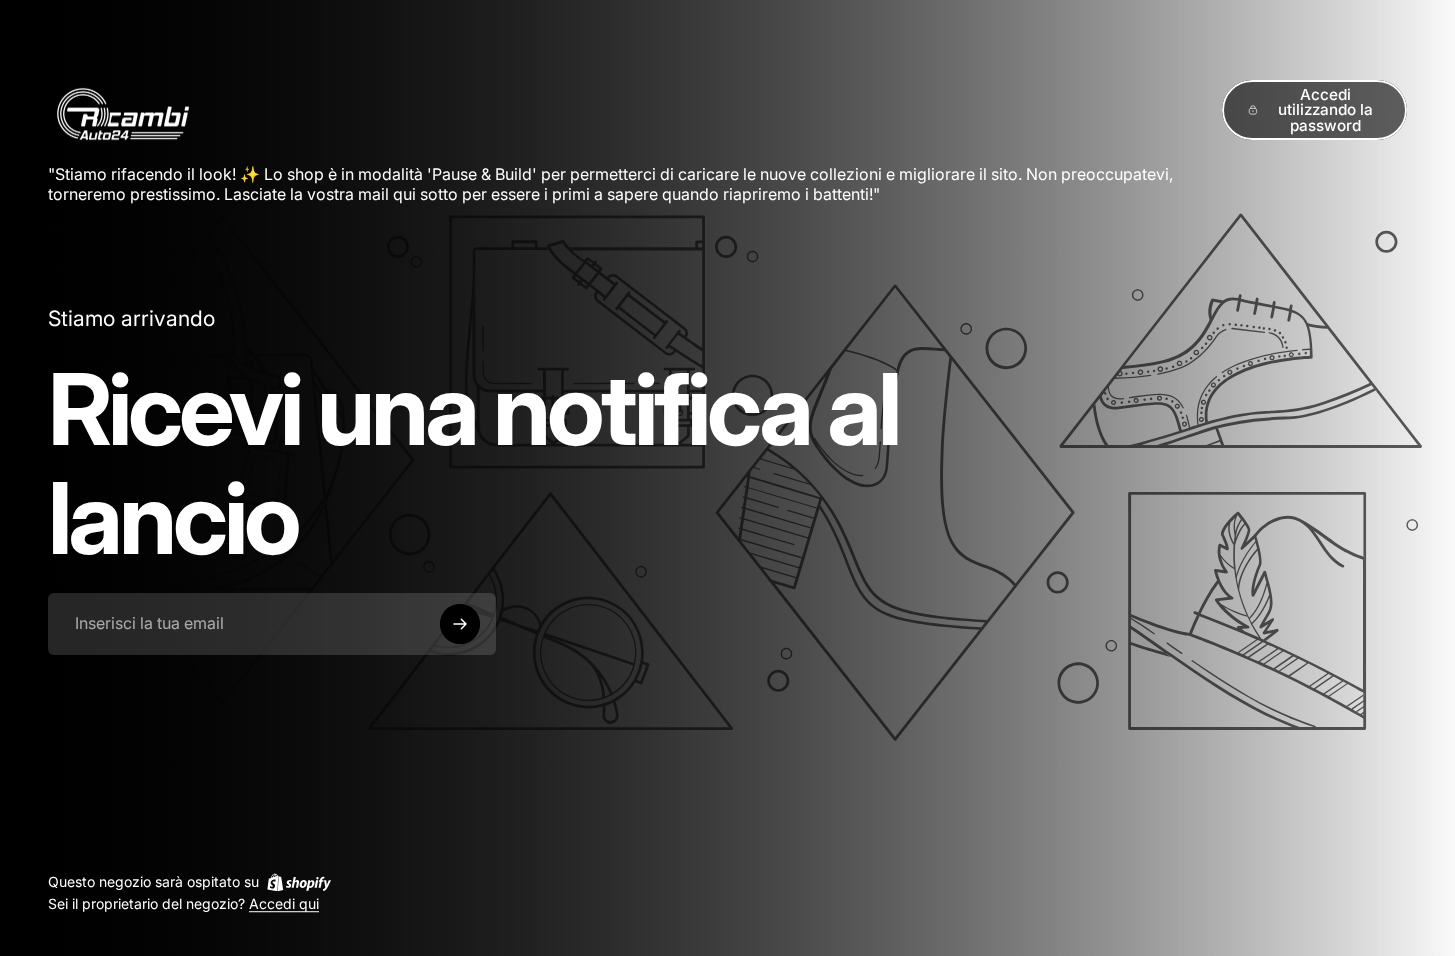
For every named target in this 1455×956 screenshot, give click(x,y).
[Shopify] (299, 882)
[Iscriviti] (460, 624)
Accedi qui (284, 904)
